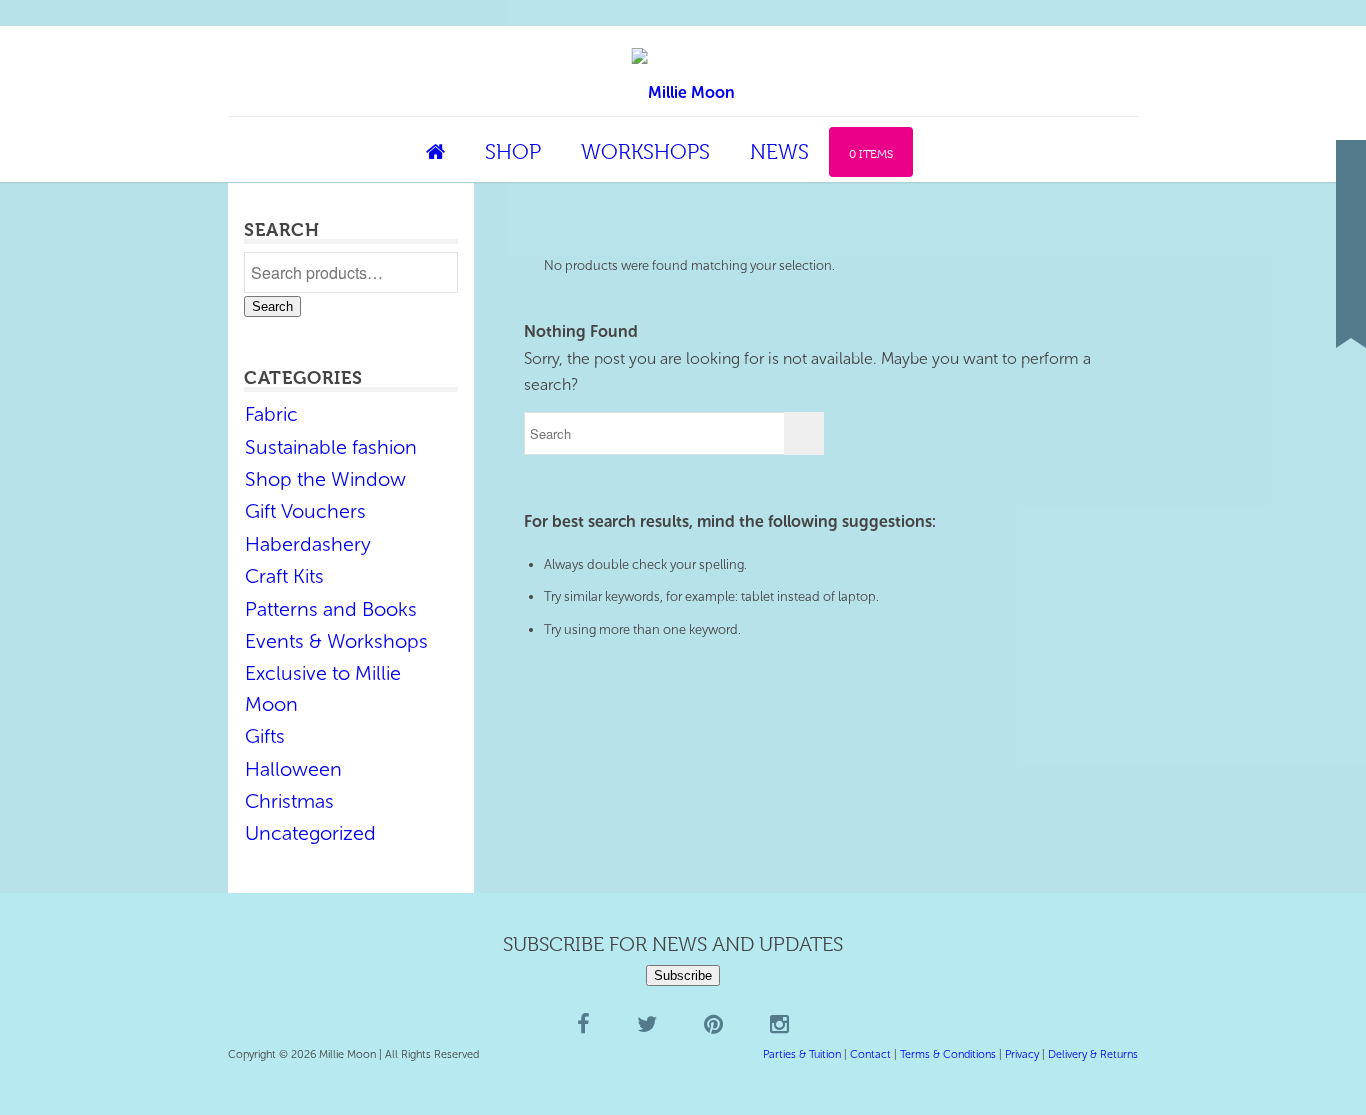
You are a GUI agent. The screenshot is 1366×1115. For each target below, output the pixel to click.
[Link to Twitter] (1351, 243)
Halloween (293, 769)
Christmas (289, 801)
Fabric (271, 414)
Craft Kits (284, 576)
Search (272, 306)
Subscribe (683, 975)
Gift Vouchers (305, 511)
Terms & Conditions (948, 1054)
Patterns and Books (331, 609)
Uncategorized (310, 833)
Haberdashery (308, 544)
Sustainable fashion (331, 447)
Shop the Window (325, 479)
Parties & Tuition (802, 1054)
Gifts (265, 736)
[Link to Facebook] (1351, 213)
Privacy (1022, 1054)
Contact (870, 1054)
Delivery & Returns (1093, 1054)
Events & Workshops (336, 641)
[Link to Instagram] (1351, 303)
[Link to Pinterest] (1351, 273)
